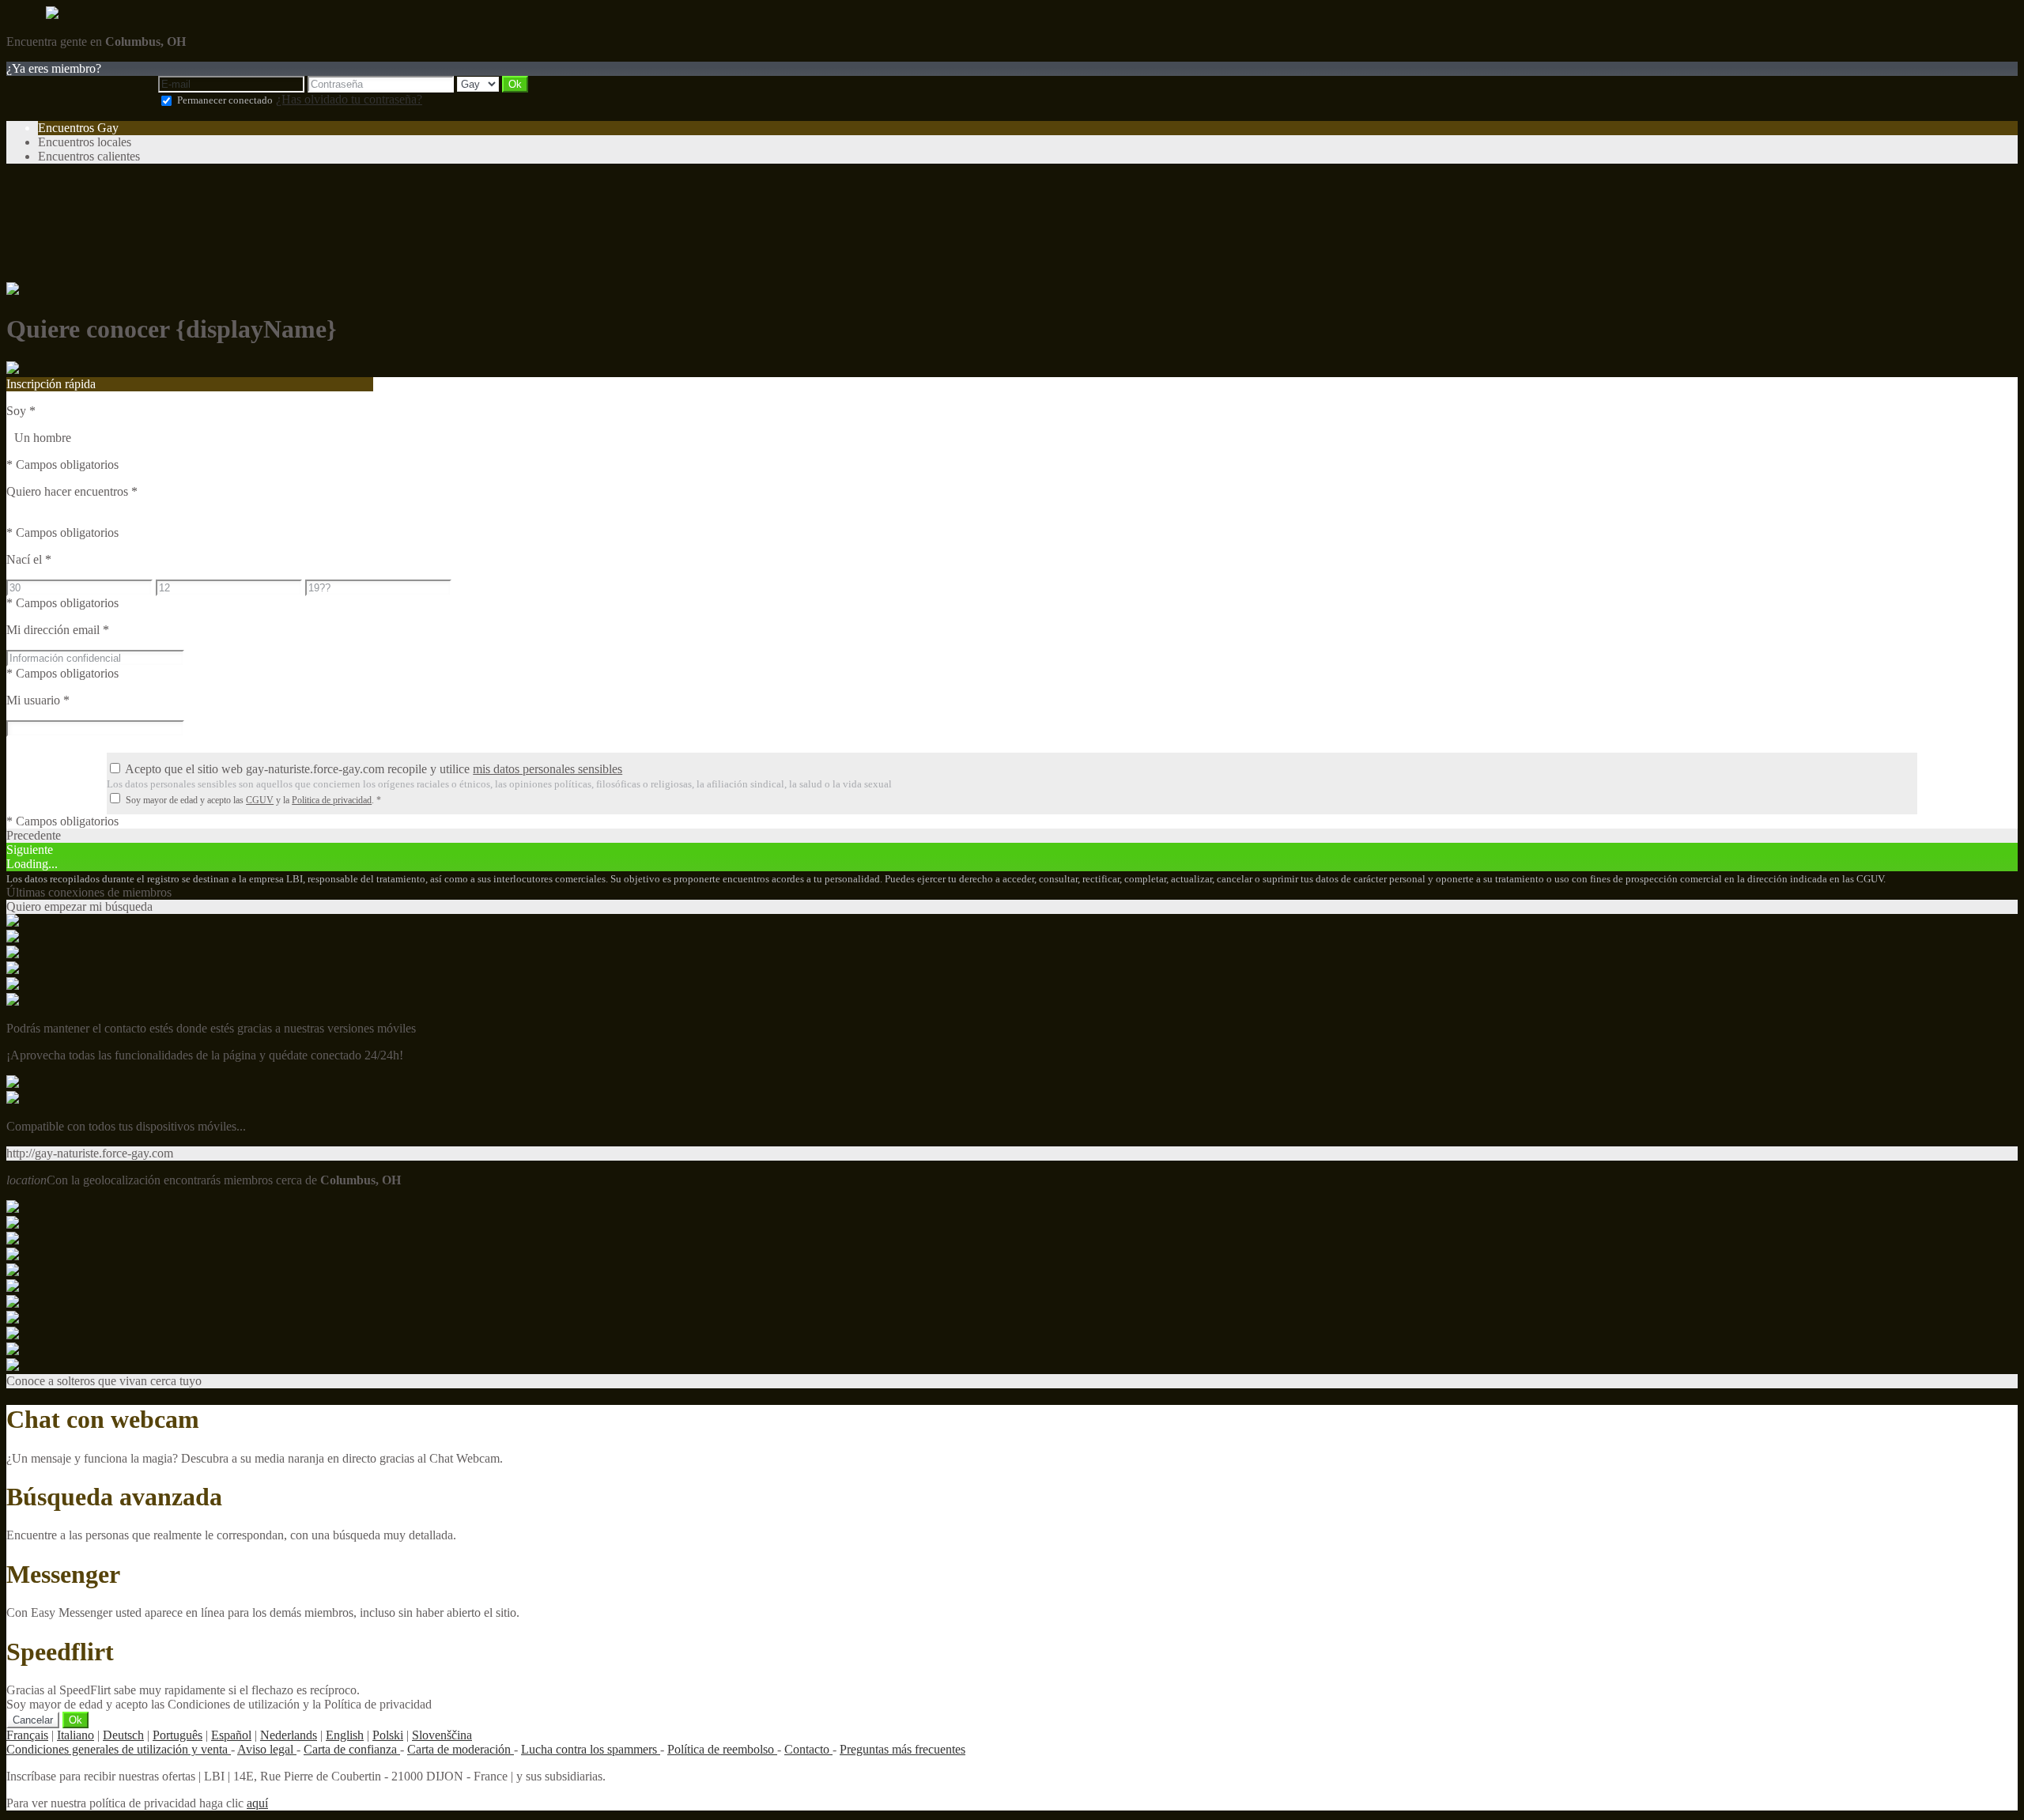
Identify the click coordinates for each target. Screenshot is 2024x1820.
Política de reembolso (722, 1749)
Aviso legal (267, 1749)
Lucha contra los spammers (591, 1749)
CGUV (260, 800)
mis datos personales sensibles (548, 769)
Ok (76, 1720)
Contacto (808, 1749)
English (345, 1735)
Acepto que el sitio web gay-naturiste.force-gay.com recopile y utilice (374, 769)
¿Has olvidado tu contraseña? (349, 99)
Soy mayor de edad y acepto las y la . (253, 800)
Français (27, 1735)
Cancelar (33, 1720)
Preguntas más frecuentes (902, 1749)
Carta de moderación (461, 1749)
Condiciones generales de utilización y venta (119, 1749)
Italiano (76, 1735)
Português (177, 1735)
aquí (257, 1803)
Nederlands (289, 1735)
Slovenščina (442, 1735)
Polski (388, 1735)
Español (231, 1735)
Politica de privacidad (332, 800)
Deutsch (123, 1735)
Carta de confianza (352, 1749)
